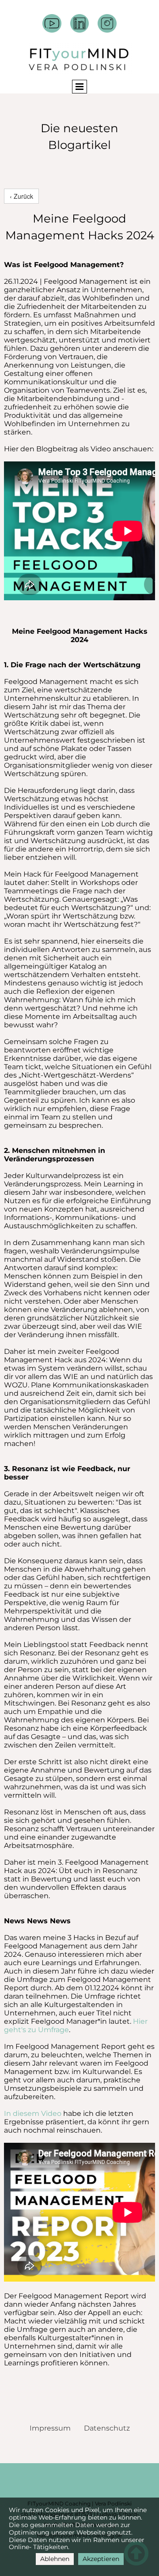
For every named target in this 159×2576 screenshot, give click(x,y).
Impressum (50, 2428)
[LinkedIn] (80, 24)
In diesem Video (34, 2113)
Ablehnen (55, 2559)
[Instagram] (107, 24)
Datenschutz (107, 2428)
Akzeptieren (101, 2559)
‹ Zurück (21, 196)
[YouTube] (52, 24)
